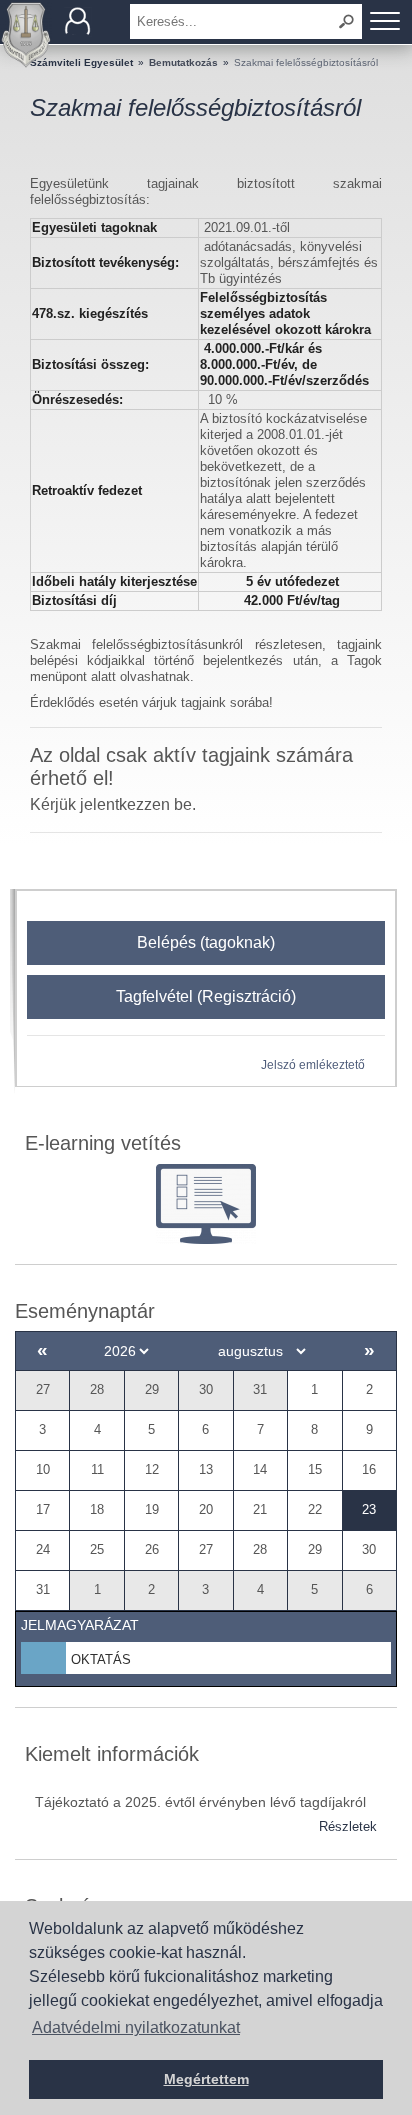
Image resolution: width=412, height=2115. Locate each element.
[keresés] (347, 21)
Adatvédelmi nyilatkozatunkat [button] (136, 2027)
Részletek (348, 1826)
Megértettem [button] (206, 2079)
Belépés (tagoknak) (206, 942)
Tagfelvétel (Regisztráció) (206, 996)
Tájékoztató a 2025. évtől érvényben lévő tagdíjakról (200, 1802)
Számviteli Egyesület (81, 62)
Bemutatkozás (183, 62)
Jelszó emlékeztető (313, 1064)
